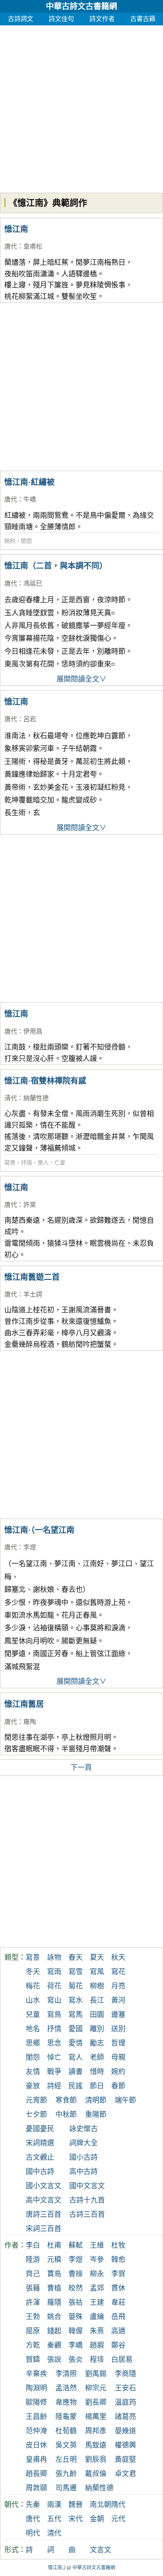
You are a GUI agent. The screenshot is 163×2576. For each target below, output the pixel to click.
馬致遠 (96, 2445)
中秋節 (66, 2114)
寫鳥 (54, 2015)
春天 (76, 1957)
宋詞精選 (40, 2143)
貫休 (118, 2288)
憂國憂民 (40, 2129)
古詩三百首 (87, 2214)
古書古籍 (143, 19)
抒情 (27, 1163)
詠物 (54, 1957)
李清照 (66, 2374)
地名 (33, 2029)
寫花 (118, 1972)
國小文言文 (44, 2186)
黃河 (118, 2000)
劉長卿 (96, 2402)
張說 (54, 2360)
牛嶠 (30, 499)
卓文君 (125, 2474)
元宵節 (36, 2100)
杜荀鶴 (66, 2431)
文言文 (100, 2550)
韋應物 (66, 2402)
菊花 (76, 1986)
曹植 (54, 2288)
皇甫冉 (36, 2459)
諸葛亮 (125, 2417)
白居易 (122, 2360)
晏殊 (76, 2317)
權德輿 (125, 2445)
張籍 (33, 2288)
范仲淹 (36, 2431)
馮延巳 (33, 583)
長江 (97, 2000)
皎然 (76, 2288)
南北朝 (100, 2505)
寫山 (54, 2000)
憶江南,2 (57, 2568)
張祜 (76, 2302)
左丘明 (66, 2459)
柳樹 (97, 1986)
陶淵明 (36, 2388)
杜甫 (54, 2245)
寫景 (10, 1163)
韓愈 (118, 2260)
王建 (97, 2302)
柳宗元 (96, 2388)
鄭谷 (118, 2345)
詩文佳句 (61, 19)
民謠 (76, 2086)
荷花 (54, 1986)
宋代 (76, 2519)
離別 (97, 2029)
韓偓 (76, 2331)
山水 (33, 2000)
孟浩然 (66, 2388)
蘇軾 (76, 2245)
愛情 (76, 2043)
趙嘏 (97, 2345)
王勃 (33, 2317)
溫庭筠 (125, 2402)
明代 (33, 2533)
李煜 (30, 1547)
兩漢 (54, 2505)
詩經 (54, 2086)
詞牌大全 (83, 2143)
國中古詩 (40, 2172)
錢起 (54, 2331)
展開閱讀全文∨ (81, 679)
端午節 (125, 2100)
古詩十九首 (87, 2200)
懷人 (43, 1163)
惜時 (97, 2072)
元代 (118, 2519)
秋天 (118, 1957)
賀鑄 (33, 2360)
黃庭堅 (125, 2459)
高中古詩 (83, 2172)
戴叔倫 (96, 2474)
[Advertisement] (81, 107)
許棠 (30, 1205)
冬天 (33, 1972)
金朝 (97, 2519)
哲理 (118, 2043)
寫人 (76, 2057)
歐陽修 (36, 2402)
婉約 (10, 541)
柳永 (97, 2274)
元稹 (54, 2260)
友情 (33, 2072)
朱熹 (97, 2331)
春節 (118, 2086)
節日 (97, 2086)
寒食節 (66, 2100)
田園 (97, 2015)
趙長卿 (36, 2474)
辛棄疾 (36, 2374)
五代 (54, 2519)
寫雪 (76, 1972)
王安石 (125, 2388)
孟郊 (97, 2288)
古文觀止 (40, 2157)
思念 (54, 2043)
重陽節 (96, 2114)
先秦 (33, 2505)
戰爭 (54, 2072)
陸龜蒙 (66, 2417)
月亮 (118, 1986)
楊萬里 (96, 2417)
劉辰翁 (96, 2459)
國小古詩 (83, 2157)
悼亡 (54, 2057)
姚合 (54, 2317)
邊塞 (118, 2015)
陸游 (33, 2260)
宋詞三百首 (44, 2229)
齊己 (33, 2274)
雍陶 (30, 1722)
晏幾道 (125, 2431)
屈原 (33, 2331)
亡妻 (60, 1163)
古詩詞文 (21, 19)
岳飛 (118, 2317)
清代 (11, 1098)
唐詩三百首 (44, 2214)
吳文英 (66, 2445)
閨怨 (27, 541)
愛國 (76, 2029)
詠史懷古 (83, 2129)
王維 (97, 2245)
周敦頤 (36, 2488)
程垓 (97, 2360)
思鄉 (33, 2043)
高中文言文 (44, 2200)
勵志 (97, 2043)
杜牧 (118, 2245)
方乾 (33, 2345)
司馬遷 (66, 2488)
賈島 (54, 2274)
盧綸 (97, 2317)
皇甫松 (33, 246)
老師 (97, 2057)
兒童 (33, 2015)
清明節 (96, 2100)
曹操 (76, 2274)
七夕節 (36, 2114)
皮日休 (36, 2445)
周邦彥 (96, 2431)
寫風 (97, 1972)
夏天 (97, 1957)
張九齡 (66, 2474)
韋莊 (118, 2302)
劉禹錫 (96, 2374)
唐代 (11, 246)
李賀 (118, 2274)
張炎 (76, 2360)
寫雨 (54, 1972)
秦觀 (54, 2345)
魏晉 (76, 2505)
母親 (118, 2057)
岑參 (97, 2260)
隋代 (118, 2505)
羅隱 (54, 2302)
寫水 (76, 2000)
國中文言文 (87, 2186)
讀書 (76, 2072)
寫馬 (76, 2015)
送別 (118, 2029)
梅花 (33, 1986)
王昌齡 (36, 2417)
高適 (118, 2331)
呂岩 (30, 719)
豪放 (33, 2086)
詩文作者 (102, 19)
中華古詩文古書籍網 (81, 6)
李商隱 (125, 2374)
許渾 (33, 2302)
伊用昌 (33, 1031)
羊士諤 (33, 1294)
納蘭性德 (36, 1098)
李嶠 (76, 2345)
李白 (33, 2245)
